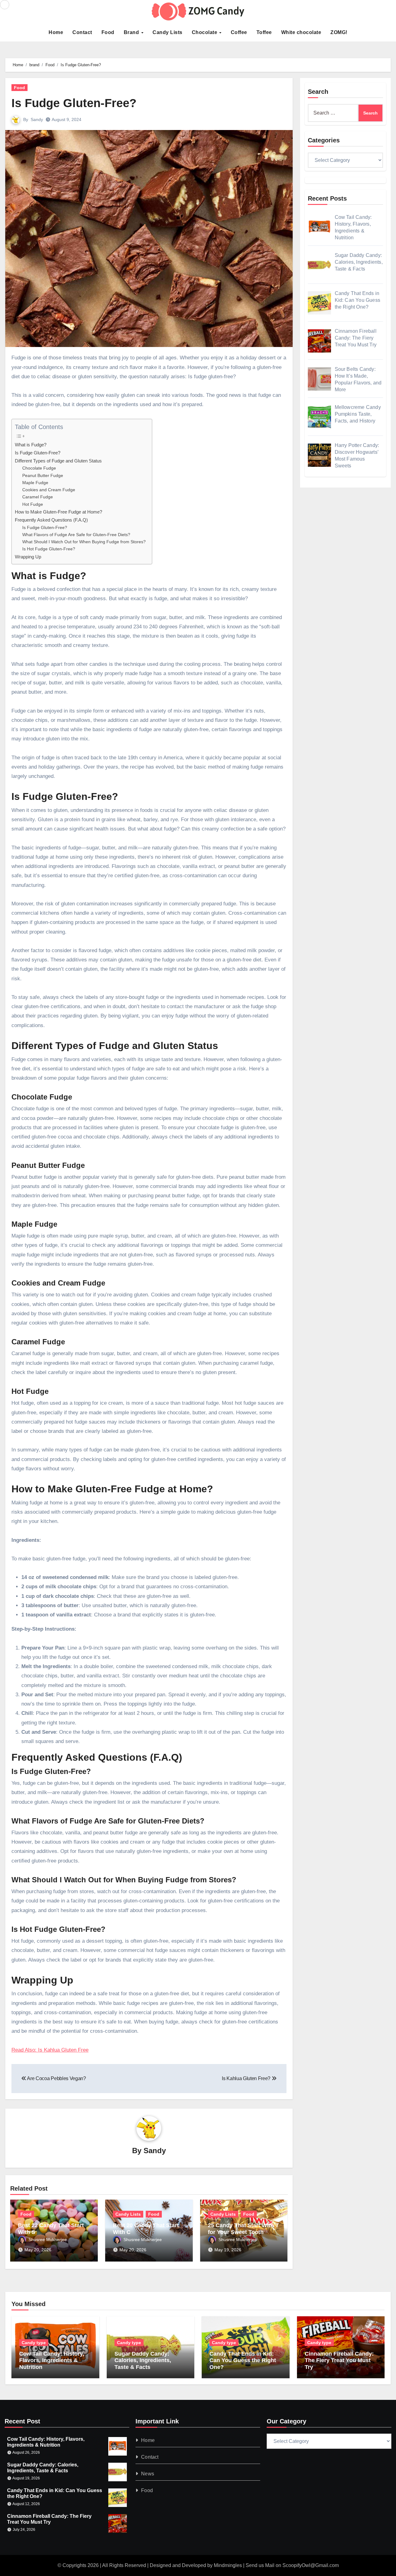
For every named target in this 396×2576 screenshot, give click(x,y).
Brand (132, 32)
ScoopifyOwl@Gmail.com (311, 2565)
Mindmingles (228, 2565)
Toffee (264, 32)
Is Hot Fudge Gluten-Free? (49, 549)
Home (56, 32)
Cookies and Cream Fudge (49, 490)
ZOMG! (339, 32)
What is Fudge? (31, 445)
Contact (82, 32)
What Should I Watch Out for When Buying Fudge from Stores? (84, 542)
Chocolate (205, 32)
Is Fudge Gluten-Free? (74, 103)
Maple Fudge (35, 483)
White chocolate (301, 32)
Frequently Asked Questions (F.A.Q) (51, 520)
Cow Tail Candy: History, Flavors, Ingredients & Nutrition (52, 2360)
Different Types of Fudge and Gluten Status (58, 461)
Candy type (34, 2343)
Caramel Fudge (38, 497)
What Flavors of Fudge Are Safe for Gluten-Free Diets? (76, 535)
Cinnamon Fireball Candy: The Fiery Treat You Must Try (339, 2360)
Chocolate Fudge (39, 468)
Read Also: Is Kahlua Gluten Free (50, 2050)
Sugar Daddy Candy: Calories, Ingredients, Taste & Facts (143, 2360)
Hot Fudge (33, 504)
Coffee (239, 32)
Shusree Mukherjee (48, 2240)
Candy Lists (168, 32)
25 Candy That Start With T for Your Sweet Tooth (243, 2229)
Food (108, 32)
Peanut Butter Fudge (43, 476)
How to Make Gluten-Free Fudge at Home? (58, 512)
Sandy (37, 119)
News (148, 2474)
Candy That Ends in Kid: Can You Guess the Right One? (243, 2360)
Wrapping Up (28, 557)
